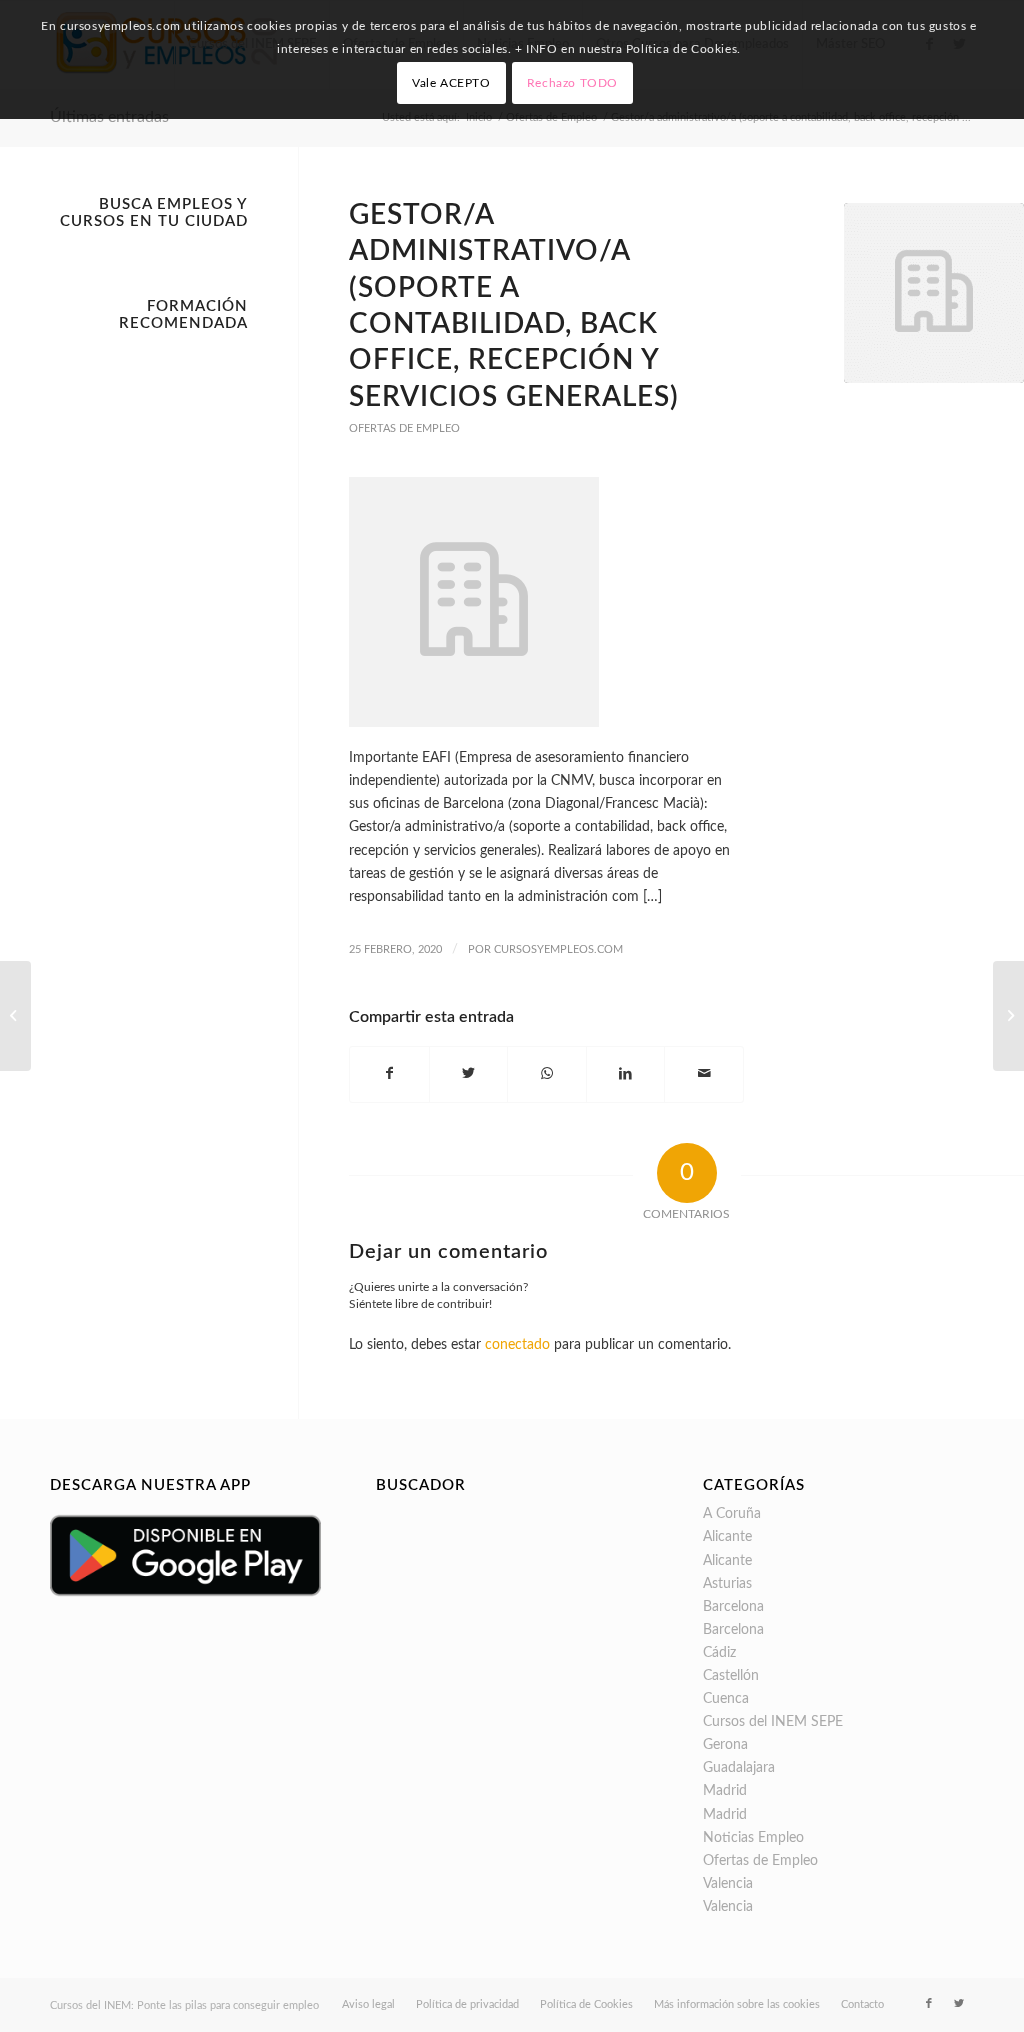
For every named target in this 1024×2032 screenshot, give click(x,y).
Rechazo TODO (572, 83)
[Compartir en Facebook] (389, 1074)
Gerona (725, 1745)
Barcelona (733, 1607)
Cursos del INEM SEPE (773, 1722)
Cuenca (726, 1699)
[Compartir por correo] (704, 1074)
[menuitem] (368, 2005)
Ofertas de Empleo (404, 428)
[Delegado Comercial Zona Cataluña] (1008, 1016)
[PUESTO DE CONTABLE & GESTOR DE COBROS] (15, 1016)
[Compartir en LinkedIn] (626, 1074)
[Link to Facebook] (929, 2004)
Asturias (727, 1584)
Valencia (728, 1884)
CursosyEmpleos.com (558, 949)
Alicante (727, 1537)
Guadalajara (739, 1768)
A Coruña (732, 1514)
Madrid (725, 1791)
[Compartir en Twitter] (469, 1074)
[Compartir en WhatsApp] (547, 1074)
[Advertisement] (149, 641)
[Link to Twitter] (959, 2004)
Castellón (731, 1676)
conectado (517, 1345)
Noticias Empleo (753, 1838)
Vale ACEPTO (451, 83)
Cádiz (719, 1653)
